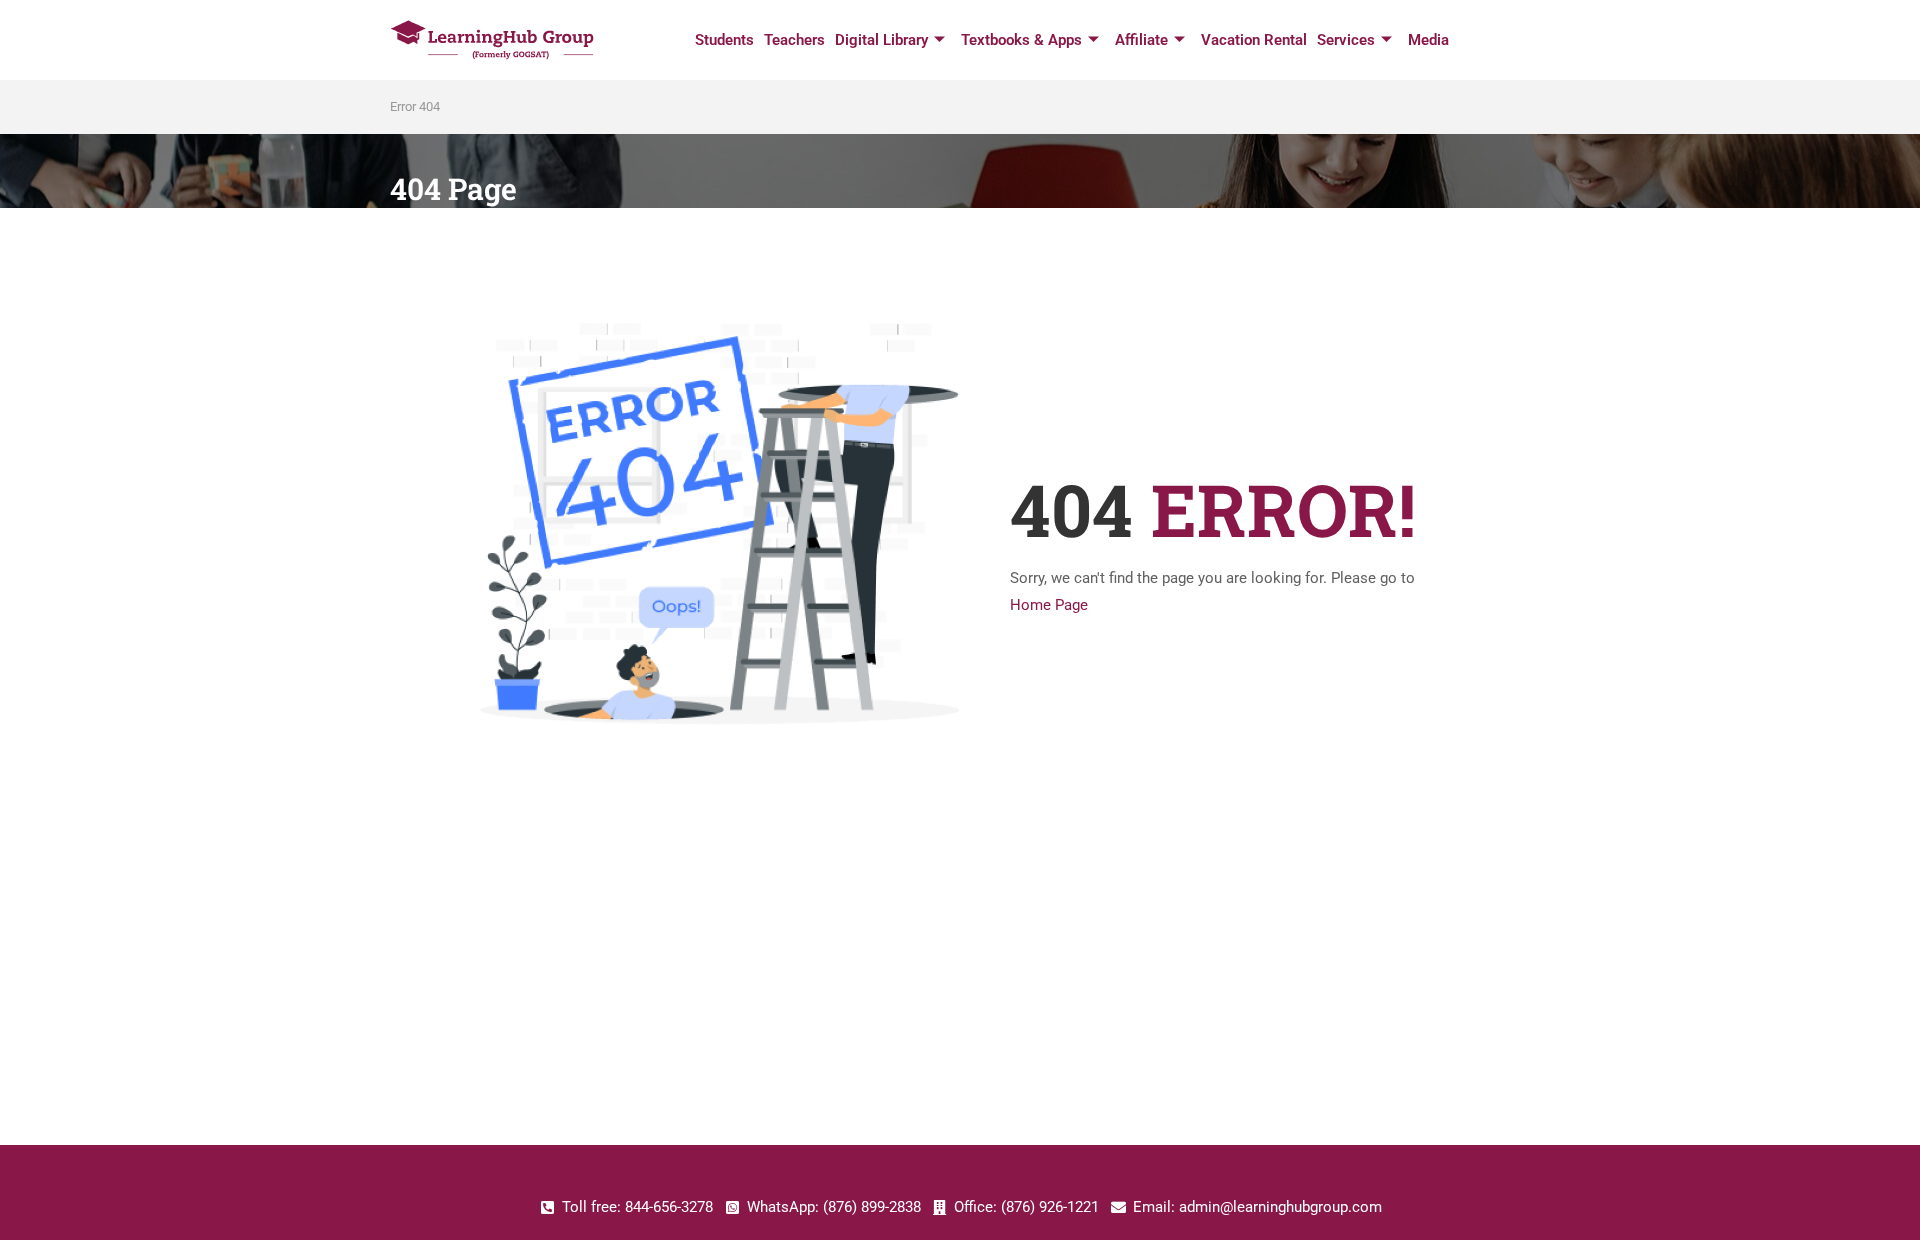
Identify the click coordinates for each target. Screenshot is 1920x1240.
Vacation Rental (1254, 40)
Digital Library (881, 40)
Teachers (794, 40)
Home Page (1049, 605)
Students (724, 40)
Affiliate (1141, 40)
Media (1428, 40)
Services (1346, 40)
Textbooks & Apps (1021, 40)
